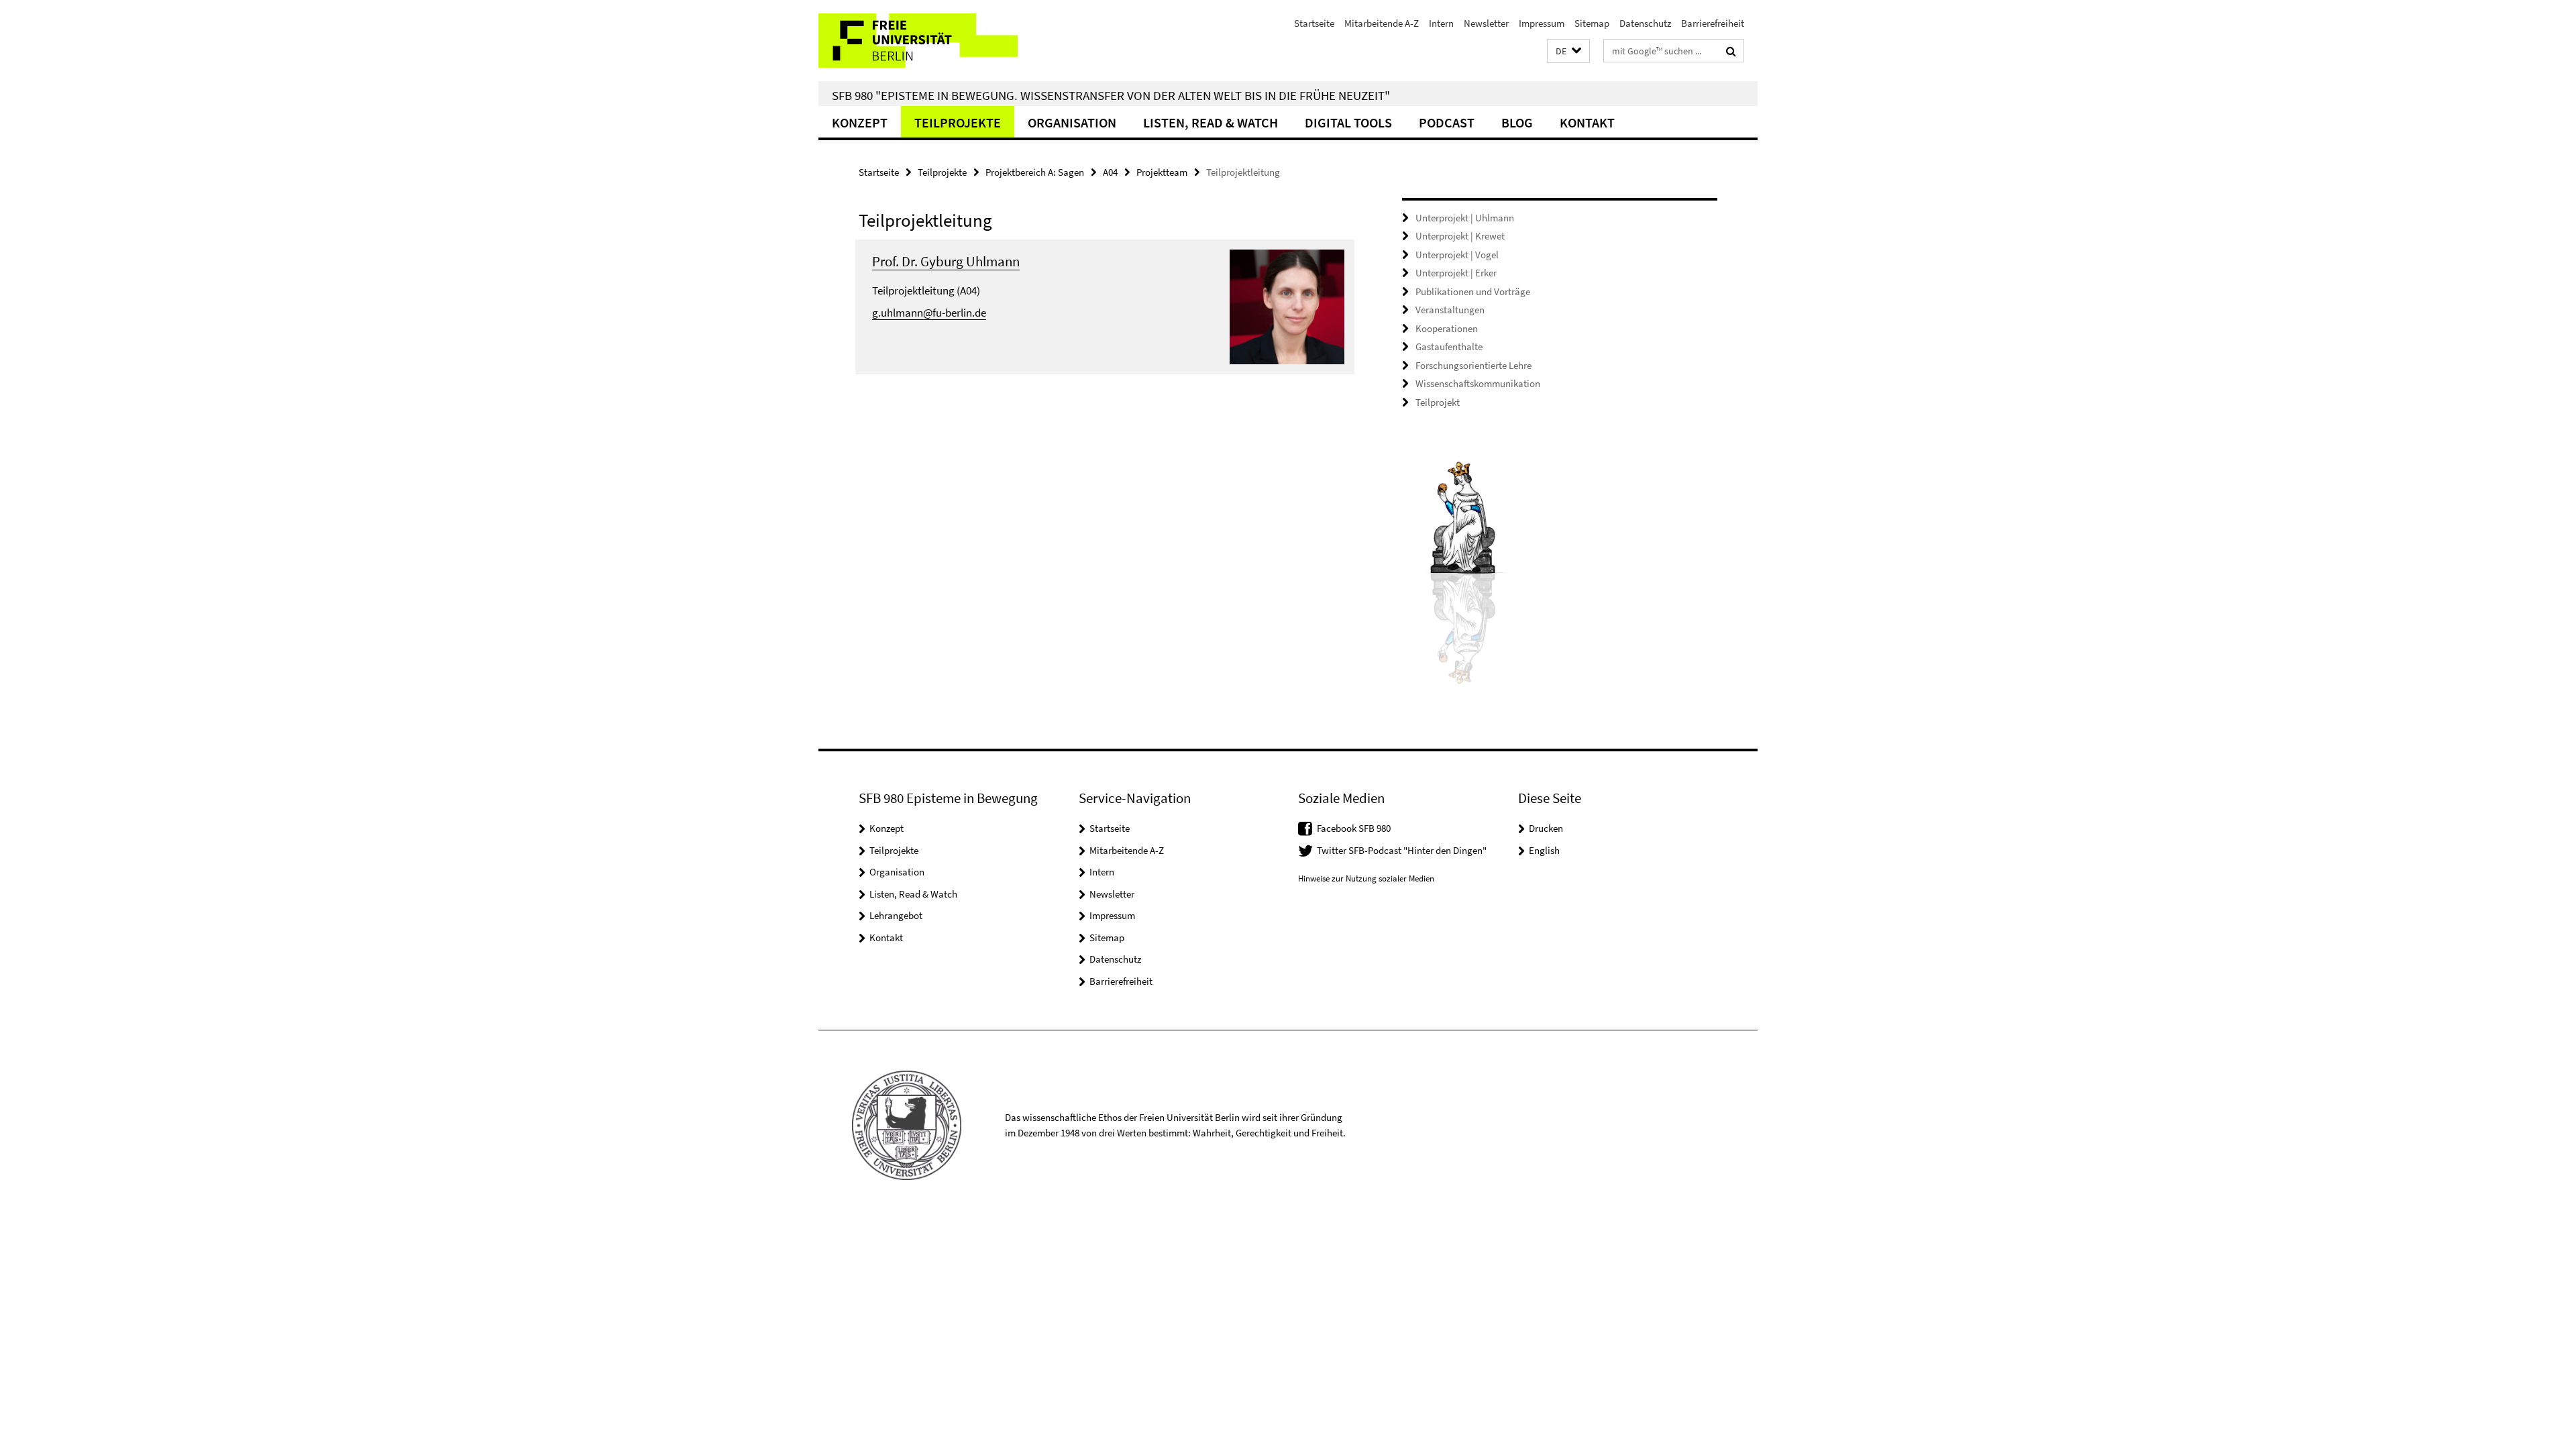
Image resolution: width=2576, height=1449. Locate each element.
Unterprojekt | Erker (1456, 273)
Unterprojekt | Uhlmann (1465, 218)
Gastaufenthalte (1449, 346)
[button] (1568, 51)
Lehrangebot (896, 915)
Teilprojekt (1438, 402)
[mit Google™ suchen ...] (1731, 51)
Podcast (1447, 122)
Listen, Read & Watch (1211, 122)
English (1544, 850)
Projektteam (1162, 172)
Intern (1441, 23)
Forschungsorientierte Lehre (1473, 365)
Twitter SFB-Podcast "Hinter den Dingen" (1402, 850)
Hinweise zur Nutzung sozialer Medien (1366, 878)
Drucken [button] (1546, 828)
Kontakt (1587, 122)
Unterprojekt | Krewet (1460, 236)
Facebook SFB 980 (1354, 828)
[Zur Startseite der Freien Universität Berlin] (931, 41)
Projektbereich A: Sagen (1035, 172)
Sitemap (1592, 23)
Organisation (1072, 122)
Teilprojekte (958, 122)
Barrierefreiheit (1713, 23)
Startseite (1314, 23)
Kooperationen (1447, 328)
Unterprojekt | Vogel (1457, 255)
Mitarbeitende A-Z (1382, 23)
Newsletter (1486, 23)
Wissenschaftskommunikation (1478, 383)
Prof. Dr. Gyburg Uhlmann (946, 261)
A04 (1110, 172)
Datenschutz (1645, 23)
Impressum (1542, 23)
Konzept (860, 122)
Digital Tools (1348, 122)
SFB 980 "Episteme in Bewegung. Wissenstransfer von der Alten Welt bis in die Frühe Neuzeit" (1111, 95)
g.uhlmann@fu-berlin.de (929, 313)
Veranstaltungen (1450, 310)
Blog (1517, 122)
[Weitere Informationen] (1287, 305)
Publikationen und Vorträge (1473, 291)
